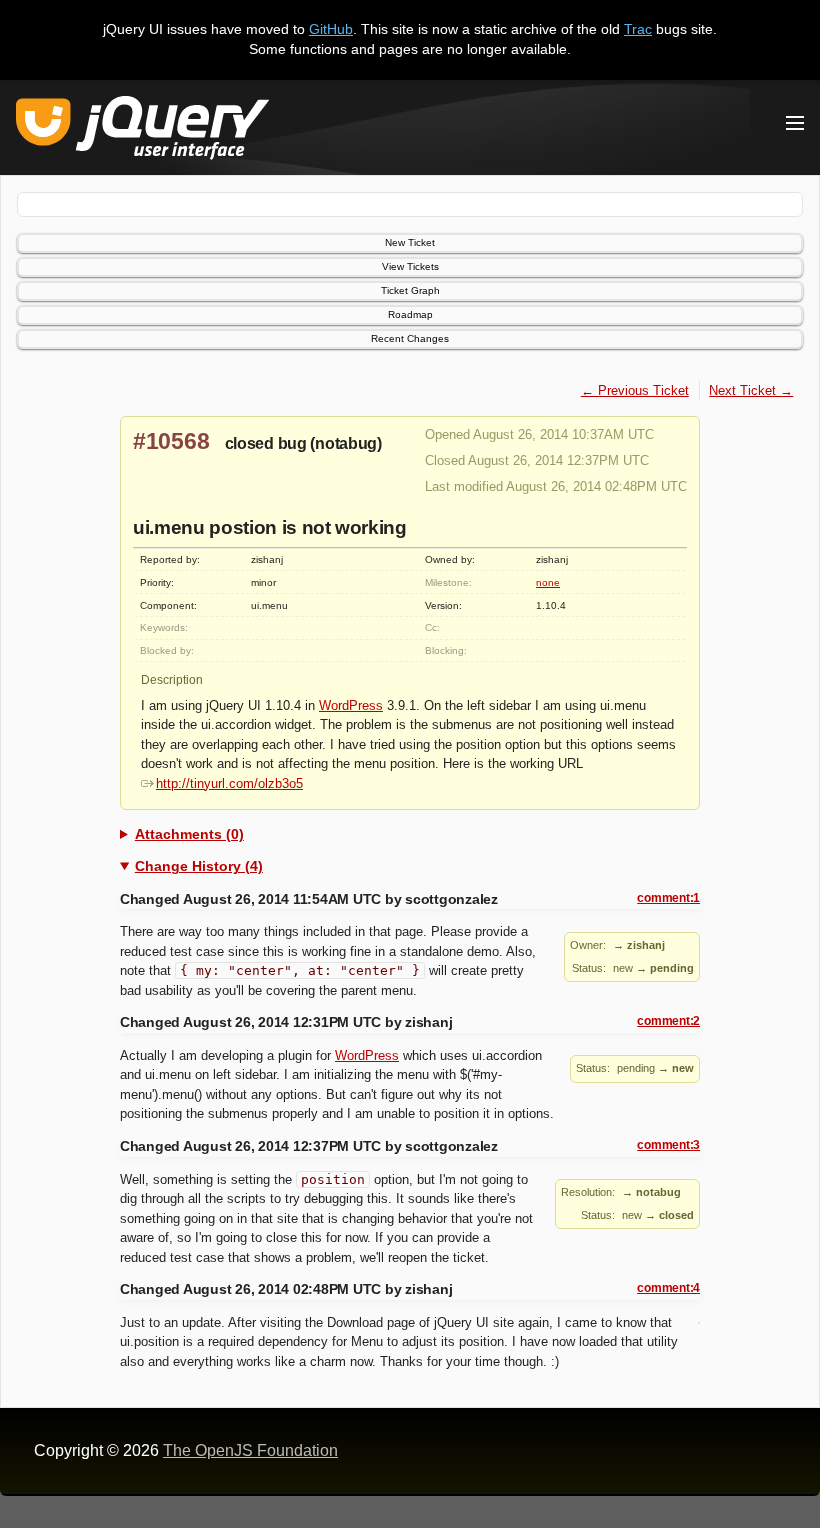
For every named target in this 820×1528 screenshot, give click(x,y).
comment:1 (668, 898)
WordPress (351, 705)
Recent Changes (410, 338)
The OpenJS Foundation (250, 1450)
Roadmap (410, 314)
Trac (638, 29)
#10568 (171, 441)
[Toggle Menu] (795, 123)
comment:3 (668, 1145)
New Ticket (410, 242)
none (548, 582)
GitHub (331, 29)
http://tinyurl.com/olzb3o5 (229, 783)
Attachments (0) (189, 834)
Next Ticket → (751, 390)
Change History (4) (199, 866)
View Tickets (410, 266)
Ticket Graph (410, 290)
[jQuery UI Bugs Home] (142, 131)
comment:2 (668, 1021)
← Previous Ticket (635, 390)
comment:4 (668, 1288)
